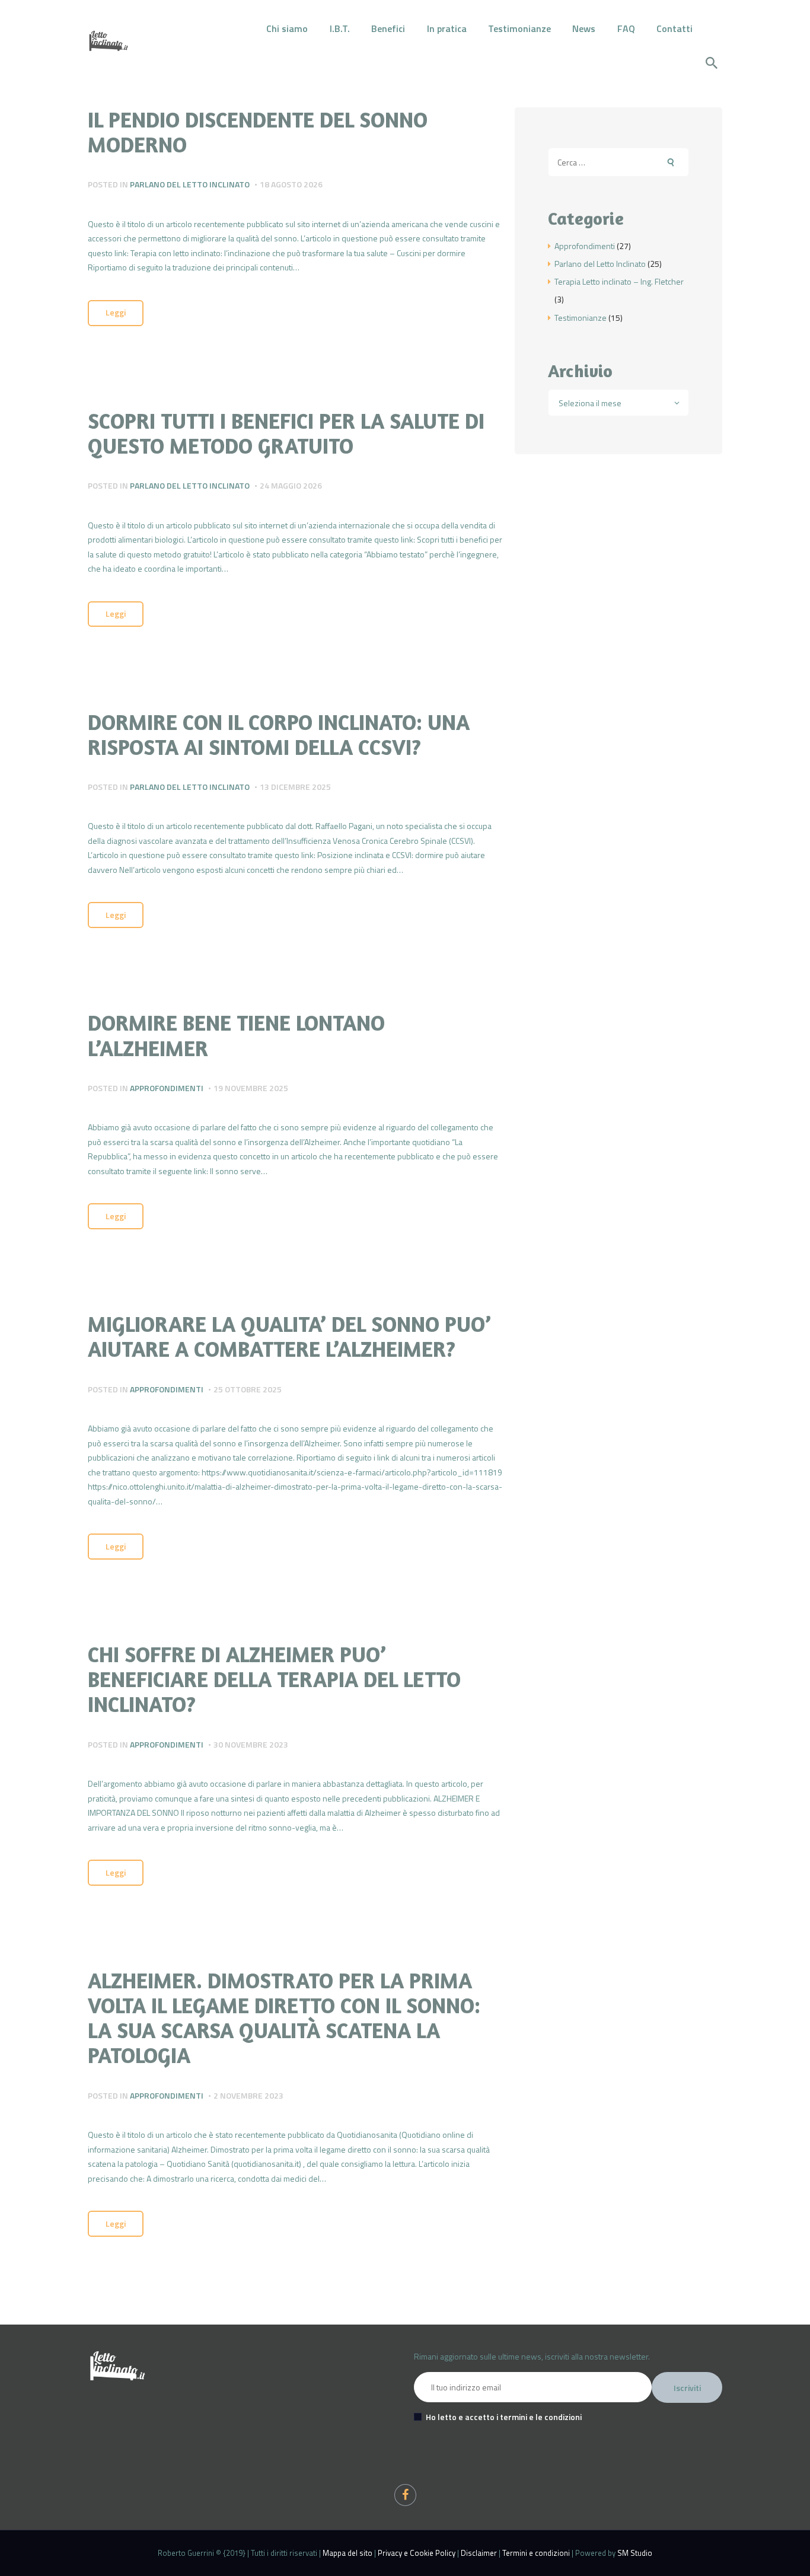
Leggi (116, 312)
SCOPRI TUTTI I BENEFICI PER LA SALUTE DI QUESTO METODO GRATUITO (286, 433)
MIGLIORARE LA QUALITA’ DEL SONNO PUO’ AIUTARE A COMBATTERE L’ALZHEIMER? (289, 1337)
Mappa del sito (347, 2553)
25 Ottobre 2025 (248, 1389)
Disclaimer (479, 2553)
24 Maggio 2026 (291, 485)
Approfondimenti (167, 1088)
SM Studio (635, 2553)
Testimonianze (581, 318)
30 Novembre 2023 (251, 1744)
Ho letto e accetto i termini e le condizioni (504, 2417)
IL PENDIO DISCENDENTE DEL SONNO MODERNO (258, 132)
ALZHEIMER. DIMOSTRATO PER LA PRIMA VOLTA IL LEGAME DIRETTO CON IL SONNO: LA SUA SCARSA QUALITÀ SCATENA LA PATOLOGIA (284, 2018)
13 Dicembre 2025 (295, 787)
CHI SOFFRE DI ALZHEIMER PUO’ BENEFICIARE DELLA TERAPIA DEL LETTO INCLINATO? (274, 1679)
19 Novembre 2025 (251, 1088)
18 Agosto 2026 (291, 184)
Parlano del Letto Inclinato (190, 184)
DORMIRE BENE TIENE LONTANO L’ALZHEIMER (236, 1035)
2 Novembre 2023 (248, 2095)
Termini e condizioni (536, 2553)
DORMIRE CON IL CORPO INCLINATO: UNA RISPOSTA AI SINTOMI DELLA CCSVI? (279, 735)
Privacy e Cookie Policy (417, 2553)
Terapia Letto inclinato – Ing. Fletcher (619, 281)
